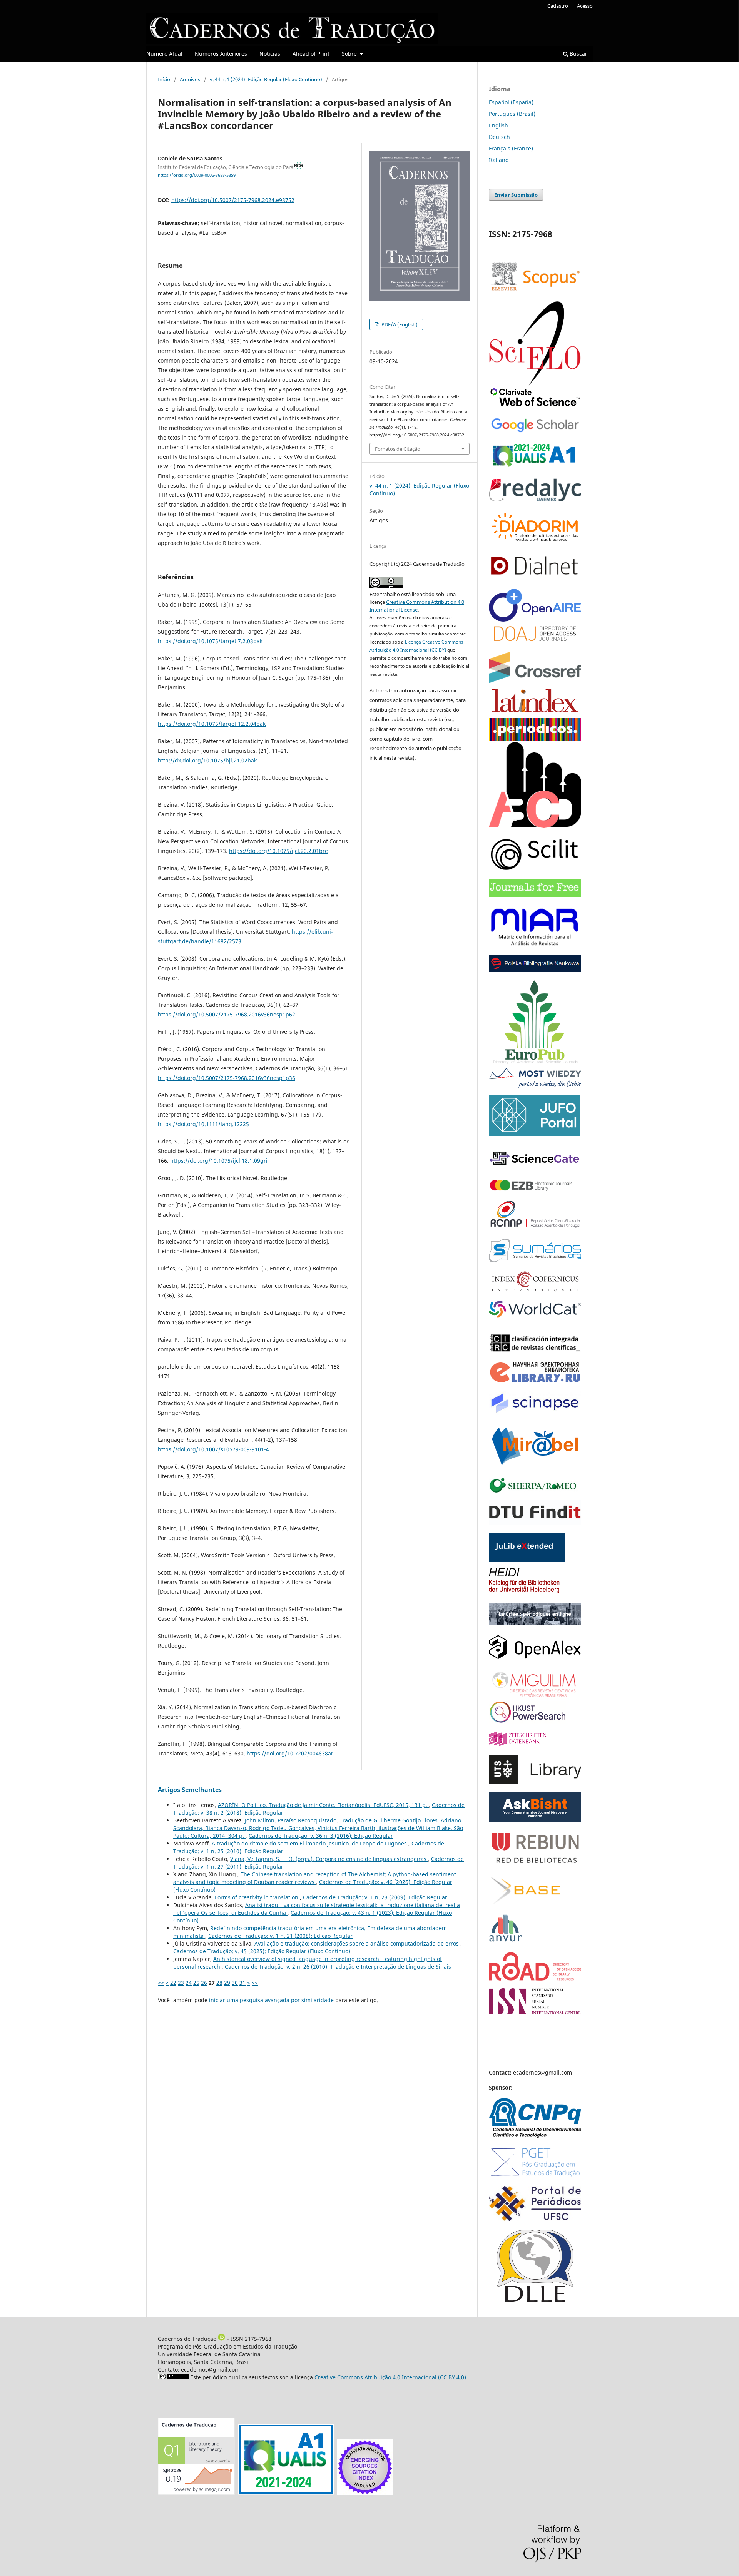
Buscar (578, 54)
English (498, 125)
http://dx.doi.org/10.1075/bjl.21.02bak (207, 760)
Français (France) (511, 148)
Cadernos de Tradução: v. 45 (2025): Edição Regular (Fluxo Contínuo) (262, 1951)
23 (181, 1983)
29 (227, 1983)
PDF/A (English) (399, 324)
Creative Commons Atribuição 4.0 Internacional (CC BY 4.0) (390, 2377)
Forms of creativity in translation (257, 1897)
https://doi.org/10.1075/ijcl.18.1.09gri (219, 1161)
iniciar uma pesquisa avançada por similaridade (271, 2000)
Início (164, 79)
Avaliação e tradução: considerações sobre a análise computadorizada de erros (357, 1943)
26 (204, 1983)
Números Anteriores (221, 54)
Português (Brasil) (512, 114)
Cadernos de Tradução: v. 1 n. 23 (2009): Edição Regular (375, 1897)
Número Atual (164, 54)
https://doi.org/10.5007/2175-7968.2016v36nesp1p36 (227, 1078)
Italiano (499, 160)
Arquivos (190, 79)
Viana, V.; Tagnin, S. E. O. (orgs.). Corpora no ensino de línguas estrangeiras (329, 1859)
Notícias (270, 54)
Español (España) (511, 102)
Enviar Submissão (516, 195)
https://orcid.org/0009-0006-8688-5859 (197, 175)
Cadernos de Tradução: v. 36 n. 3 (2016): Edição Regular (321, 1836)
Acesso (585, 6)
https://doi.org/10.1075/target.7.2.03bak (210, 641)
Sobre (350, 54)
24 (189, 1983)
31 (242, 1983)
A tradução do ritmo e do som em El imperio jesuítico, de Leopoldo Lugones (310, 1843)
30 (235, 1983)
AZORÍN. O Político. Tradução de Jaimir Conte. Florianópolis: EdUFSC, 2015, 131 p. (323, 1805)
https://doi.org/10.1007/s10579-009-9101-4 (213, 1449)
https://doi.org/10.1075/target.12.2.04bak (212, 724)
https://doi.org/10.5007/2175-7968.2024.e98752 (233, 200)
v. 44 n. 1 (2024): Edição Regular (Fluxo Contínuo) (266, 79)
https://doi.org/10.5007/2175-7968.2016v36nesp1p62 (227, 1014)
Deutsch (499, 137)
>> (255, 1983)
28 (219, 1983)
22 (173, 1983)
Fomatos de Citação (398, 449)
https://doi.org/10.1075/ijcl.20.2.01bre (278, 851)
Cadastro (558, 6)
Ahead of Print (311, 54)
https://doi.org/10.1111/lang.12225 (203, 1124)
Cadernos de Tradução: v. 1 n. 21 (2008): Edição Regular (280, 1936)
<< (161, 1983)
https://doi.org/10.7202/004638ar (290, 1753)
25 (196, 1983)
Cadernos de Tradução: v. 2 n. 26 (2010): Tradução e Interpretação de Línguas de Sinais (338, 1967)
